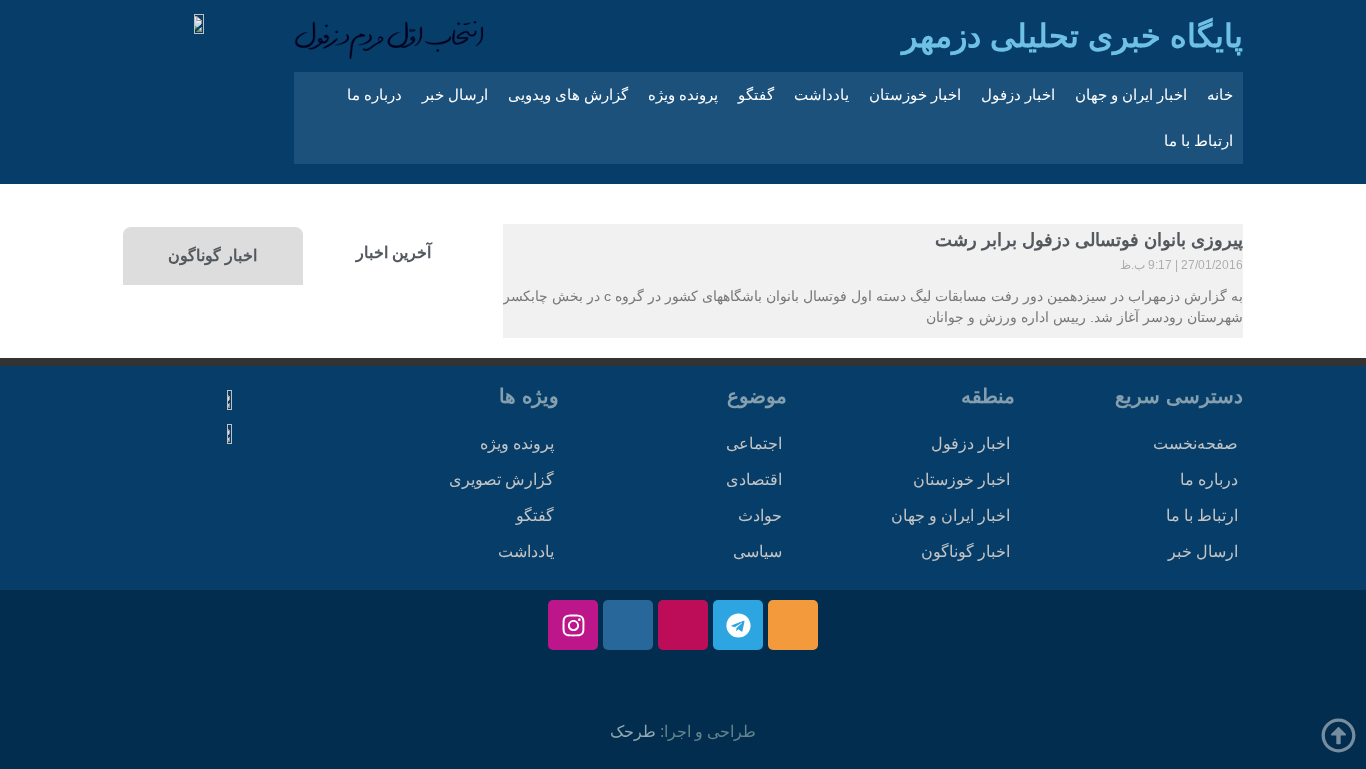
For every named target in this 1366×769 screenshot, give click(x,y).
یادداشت (821, 94)
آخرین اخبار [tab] (393, 252)
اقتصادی (754, 479)
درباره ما (374, 94)
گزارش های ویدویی (568, 94)
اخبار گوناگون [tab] (212, 255)
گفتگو (756, 94)
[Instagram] (573, 625)
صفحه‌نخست (1195, 443)
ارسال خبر (455, 94)
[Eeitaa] (793, 625)
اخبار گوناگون (965, 551)
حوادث (760, 515)
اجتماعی (754, 443)
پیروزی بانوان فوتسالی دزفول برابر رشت (1089, 240)
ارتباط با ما (1198, 140)
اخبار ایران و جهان (1131, 94)
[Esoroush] (628, 625)
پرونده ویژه (683, 94)
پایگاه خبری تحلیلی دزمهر (1072, 36)
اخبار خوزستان (915, 94)
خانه (1220, 94)
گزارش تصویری (501, 479)
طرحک (633, 731)
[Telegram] (738, 625)
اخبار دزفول (1018, 94)
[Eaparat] (683, 625)
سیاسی (757, 551)
